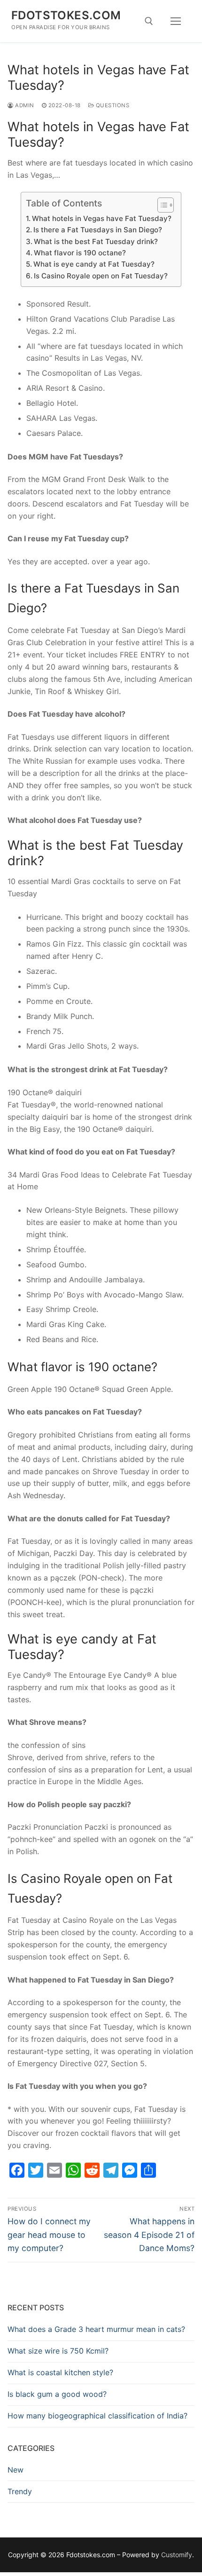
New (16, 2470)
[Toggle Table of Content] (161, 205)
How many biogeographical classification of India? (97, 2416)
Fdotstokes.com (66, 15)
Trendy (20, 2491)
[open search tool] (149, 21)
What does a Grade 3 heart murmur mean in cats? (96, 2329)
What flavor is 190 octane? (80, 253)
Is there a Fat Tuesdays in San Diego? (98, 230)
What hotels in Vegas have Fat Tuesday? (102, 218)
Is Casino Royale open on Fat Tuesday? (101, 276)
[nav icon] (176, 21)
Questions (112, 105)
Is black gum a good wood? (57, 2394)
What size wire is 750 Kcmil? (58, 2351)
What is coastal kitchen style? (60, 2372)
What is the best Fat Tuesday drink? (96, 241)
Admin (24, 105)
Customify (177, 2555)
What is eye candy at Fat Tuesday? (94, 264)
